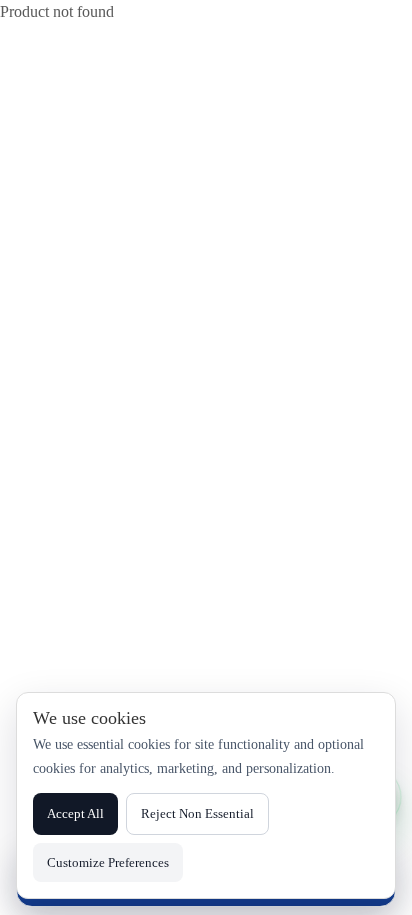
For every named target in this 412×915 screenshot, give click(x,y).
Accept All (75, 813)
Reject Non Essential (197, 813)
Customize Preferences (108, 862)
